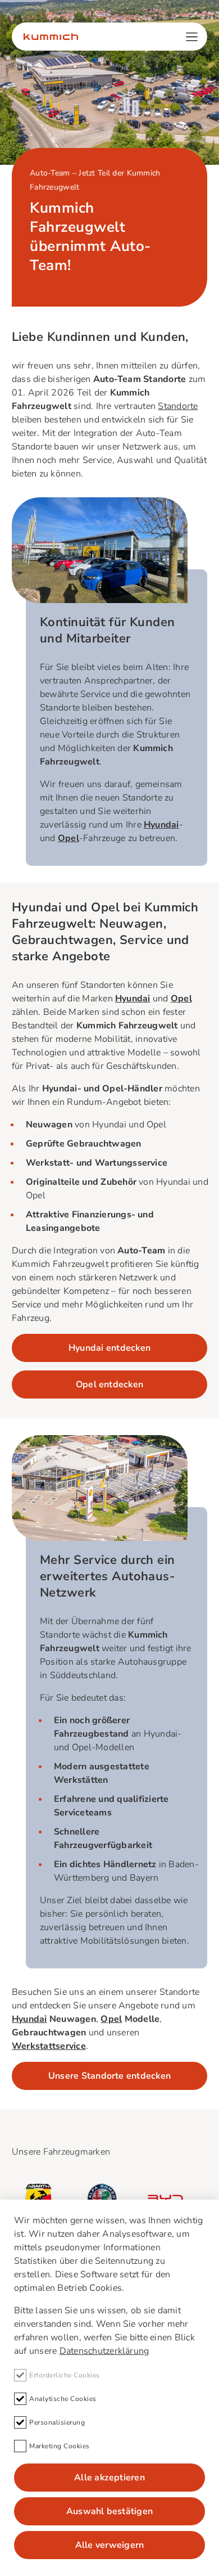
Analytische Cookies (63, 2399)
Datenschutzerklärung (104, 2351)
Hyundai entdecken (109, 1348)
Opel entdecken (109, 1384)
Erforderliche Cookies (65, 2375)
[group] (38, 2198)
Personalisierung (57, 2422)
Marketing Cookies (60, 2446)
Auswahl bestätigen (109, 2511)
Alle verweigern (110, 2545)
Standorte (178, 406)
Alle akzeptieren (109, 2478)
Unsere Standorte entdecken (109, 2076)
